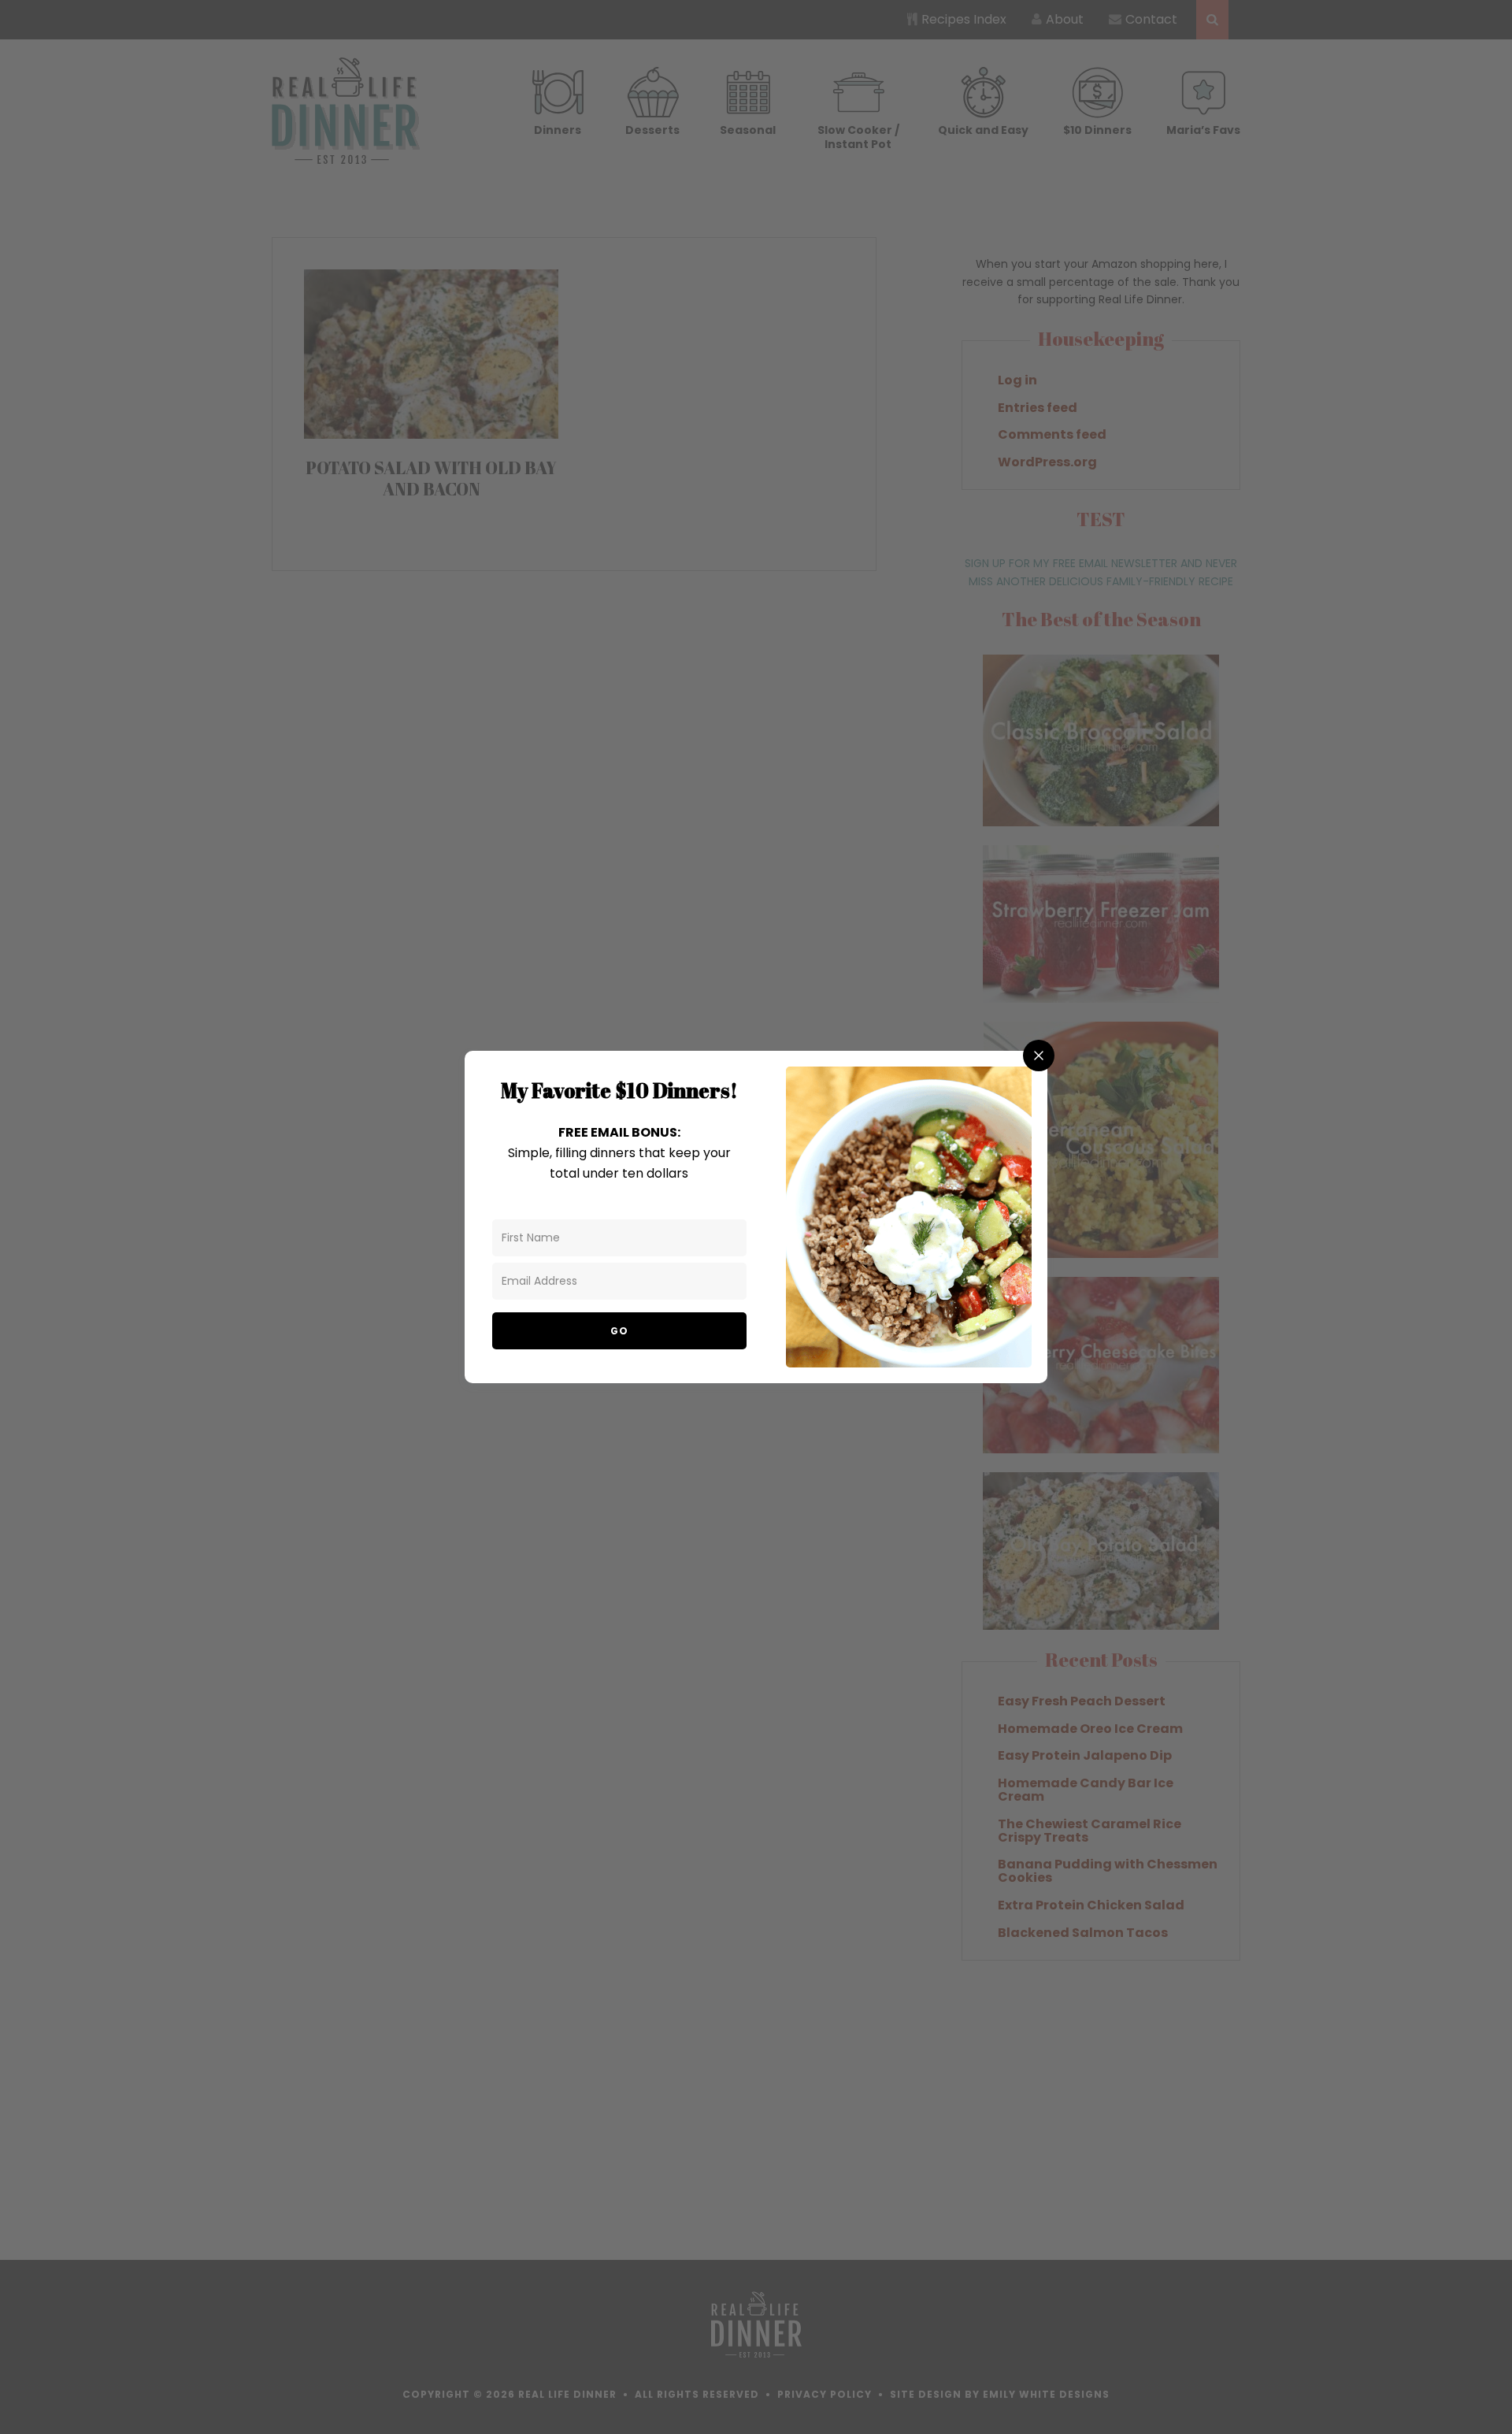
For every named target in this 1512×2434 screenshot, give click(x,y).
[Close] (1039, 1056)
